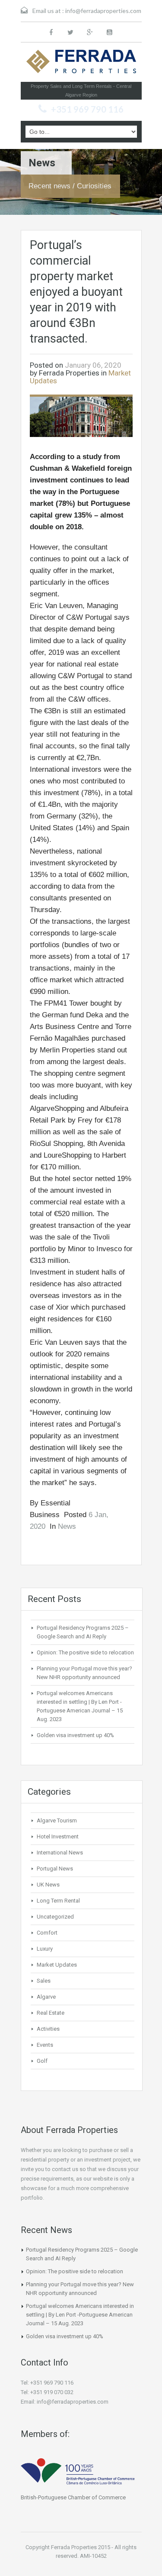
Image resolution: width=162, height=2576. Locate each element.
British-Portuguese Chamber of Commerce (73, 2497)
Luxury (45, 1949)
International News (60, 1853)
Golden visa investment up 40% (75, 1735)
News (67, 1526)
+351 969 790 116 (87, 109)
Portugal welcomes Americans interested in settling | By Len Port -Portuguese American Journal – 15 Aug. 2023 (80, 2315)
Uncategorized (55, 1917)
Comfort (47, 1933)
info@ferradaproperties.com (103, 11)
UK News (48, 1885)
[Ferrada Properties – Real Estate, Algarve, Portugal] (81, 64)
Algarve (46, 1997)
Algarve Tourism (57, 1820)
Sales (44, 1981)
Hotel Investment (58, 1837)
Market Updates (57, 1965)
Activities (48, 2029)
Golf (42, 2061)
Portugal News (55, 1869)
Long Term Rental (58, 1901)
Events (45, 2045)
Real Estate (51, 2013)
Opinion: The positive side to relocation (85, 1652)
